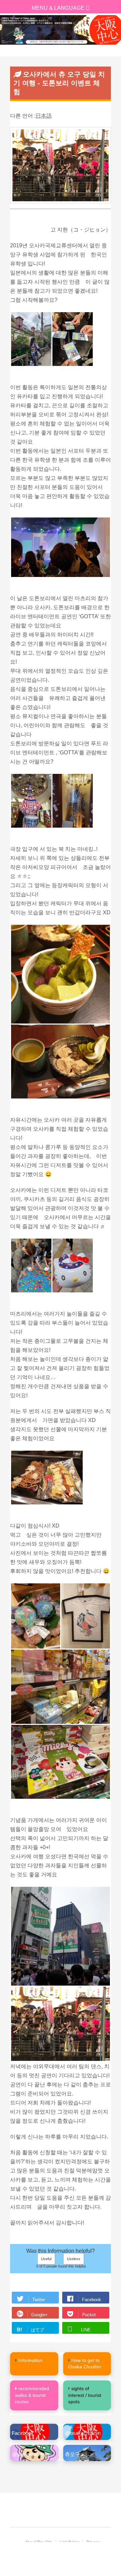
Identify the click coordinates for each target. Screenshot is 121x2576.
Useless (74, 2259)
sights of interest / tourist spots (85, 2395)
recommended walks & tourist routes (32, 2395)
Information (30, 2360)
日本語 (44, 116)
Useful (46, 2259)
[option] (61, 30)
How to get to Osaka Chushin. (85, 2364)
